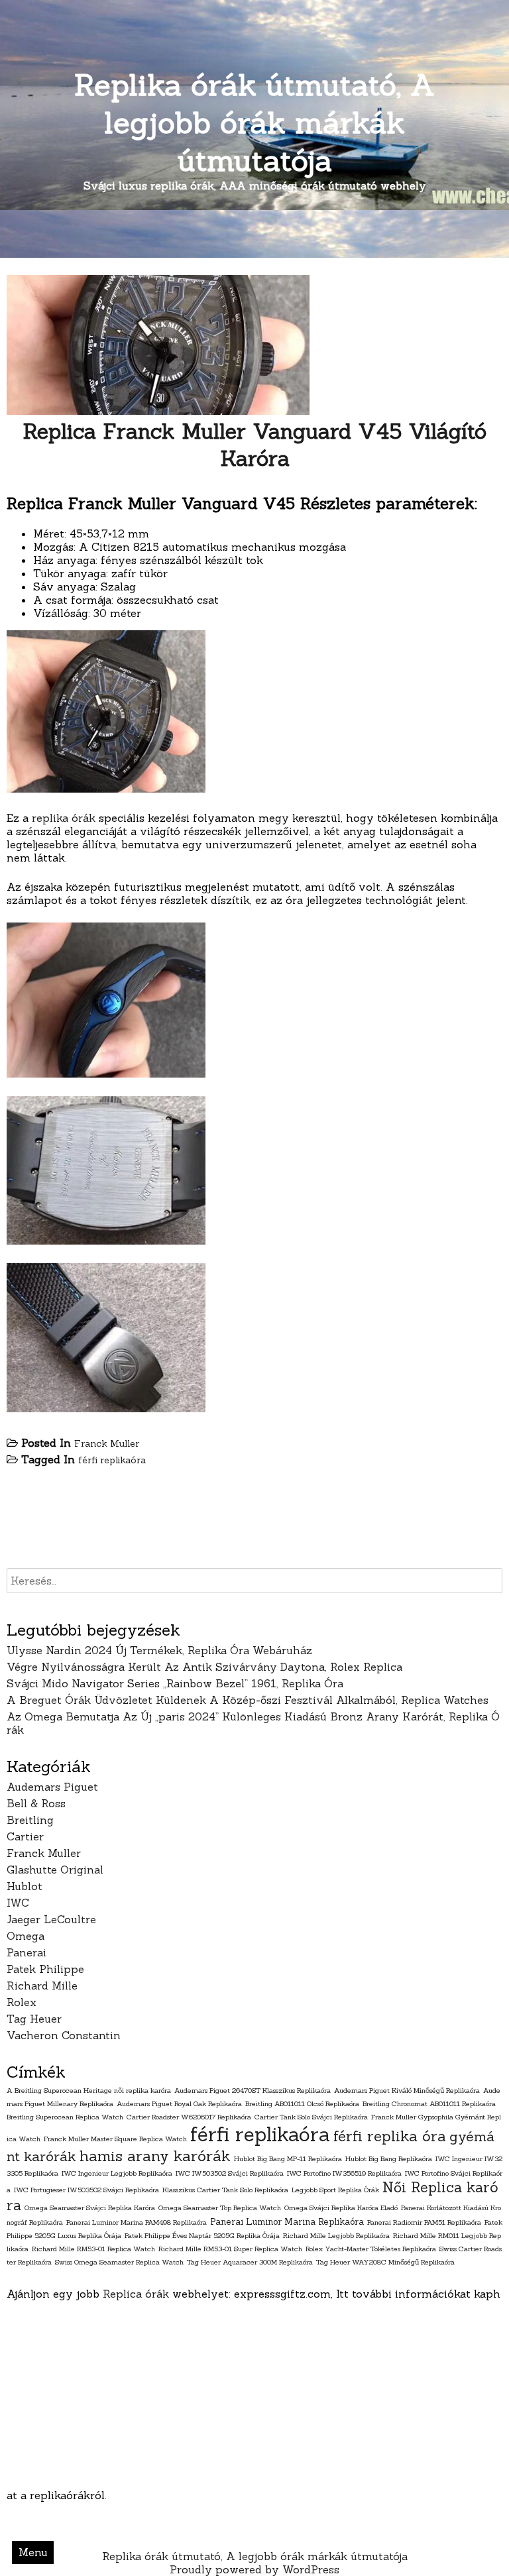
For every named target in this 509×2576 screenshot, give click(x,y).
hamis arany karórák (155, 2156)
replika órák (64, 818)
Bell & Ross (36, 1803)
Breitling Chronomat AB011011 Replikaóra (429, 2103)
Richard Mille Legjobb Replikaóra (336, 2235)
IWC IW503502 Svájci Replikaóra (230, 2173)
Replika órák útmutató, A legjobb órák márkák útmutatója (255, 122)
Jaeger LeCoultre (51, 1919)
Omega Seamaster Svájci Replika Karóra (90, 2208)
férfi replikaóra (112, 1460)
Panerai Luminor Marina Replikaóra (287, 2222)
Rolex (22, 2002)
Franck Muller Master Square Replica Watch (115, 2139)
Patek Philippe (45, 1969)
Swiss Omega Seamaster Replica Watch (119, 2262)
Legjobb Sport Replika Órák (335, 2190)
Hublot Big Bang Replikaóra (389, 2158)
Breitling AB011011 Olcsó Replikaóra (302, 2103)
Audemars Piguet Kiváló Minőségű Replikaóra (407, 2090)
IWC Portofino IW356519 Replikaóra (344, 2173)
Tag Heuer (34, 2019)
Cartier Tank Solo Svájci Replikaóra (311, 2117)
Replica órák (136, 2294)
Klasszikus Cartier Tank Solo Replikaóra (225, 2190)
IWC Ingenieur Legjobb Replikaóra (117, 2173)
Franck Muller (107, 1443)
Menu (33, 2552)
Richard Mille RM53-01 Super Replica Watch (230, 2249)
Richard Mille (42, 1986)
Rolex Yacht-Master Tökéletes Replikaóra (371, 2249)
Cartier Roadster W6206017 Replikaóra (189, 2117)
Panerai (27, 1952)
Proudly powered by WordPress (254, 2569)
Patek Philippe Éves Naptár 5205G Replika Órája (202, 2235)
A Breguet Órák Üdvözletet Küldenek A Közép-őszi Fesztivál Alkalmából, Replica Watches (248, 1700)
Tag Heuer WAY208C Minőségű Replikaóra (385, 2262)
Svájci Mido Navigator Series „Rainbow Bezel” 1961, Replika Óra (175, 1683)
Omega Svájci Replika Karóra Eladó (341, 2208)
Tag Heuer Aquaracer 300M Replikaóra (250, 2262)
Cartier (25, 1836)
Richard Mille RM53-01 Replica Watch (93, 2249)
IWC (18, 1903)
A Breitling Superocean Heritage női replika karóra (89, 2090)
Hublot (25, 1886)
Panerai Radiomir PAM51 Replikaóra (424, 2222)
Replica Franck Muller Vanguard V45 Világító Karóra (254, 445)
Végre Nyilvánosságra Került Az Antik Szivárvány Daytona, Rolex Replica (204, 1667)
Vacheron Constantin (64, 2035)
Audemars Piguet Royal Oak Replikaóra (179, 2103)
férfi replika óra (390, 2136)
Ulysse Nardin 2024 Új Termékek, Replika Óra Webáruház (159, 1650)
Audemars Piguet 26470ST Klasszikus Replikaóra (253, 2090)
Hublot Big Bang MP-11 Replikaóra (288, 2158)
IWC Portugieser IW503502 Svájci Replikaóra (86, 2190)
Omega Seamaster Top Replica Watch (220, 2208)
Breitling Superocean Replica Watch (65, 2117)
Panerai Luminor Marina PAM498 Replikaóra (137, 2222)
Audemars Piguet (52, 1787)
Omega (26, 1936)
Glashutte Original (55, 1870)
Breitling (30, 1820)
